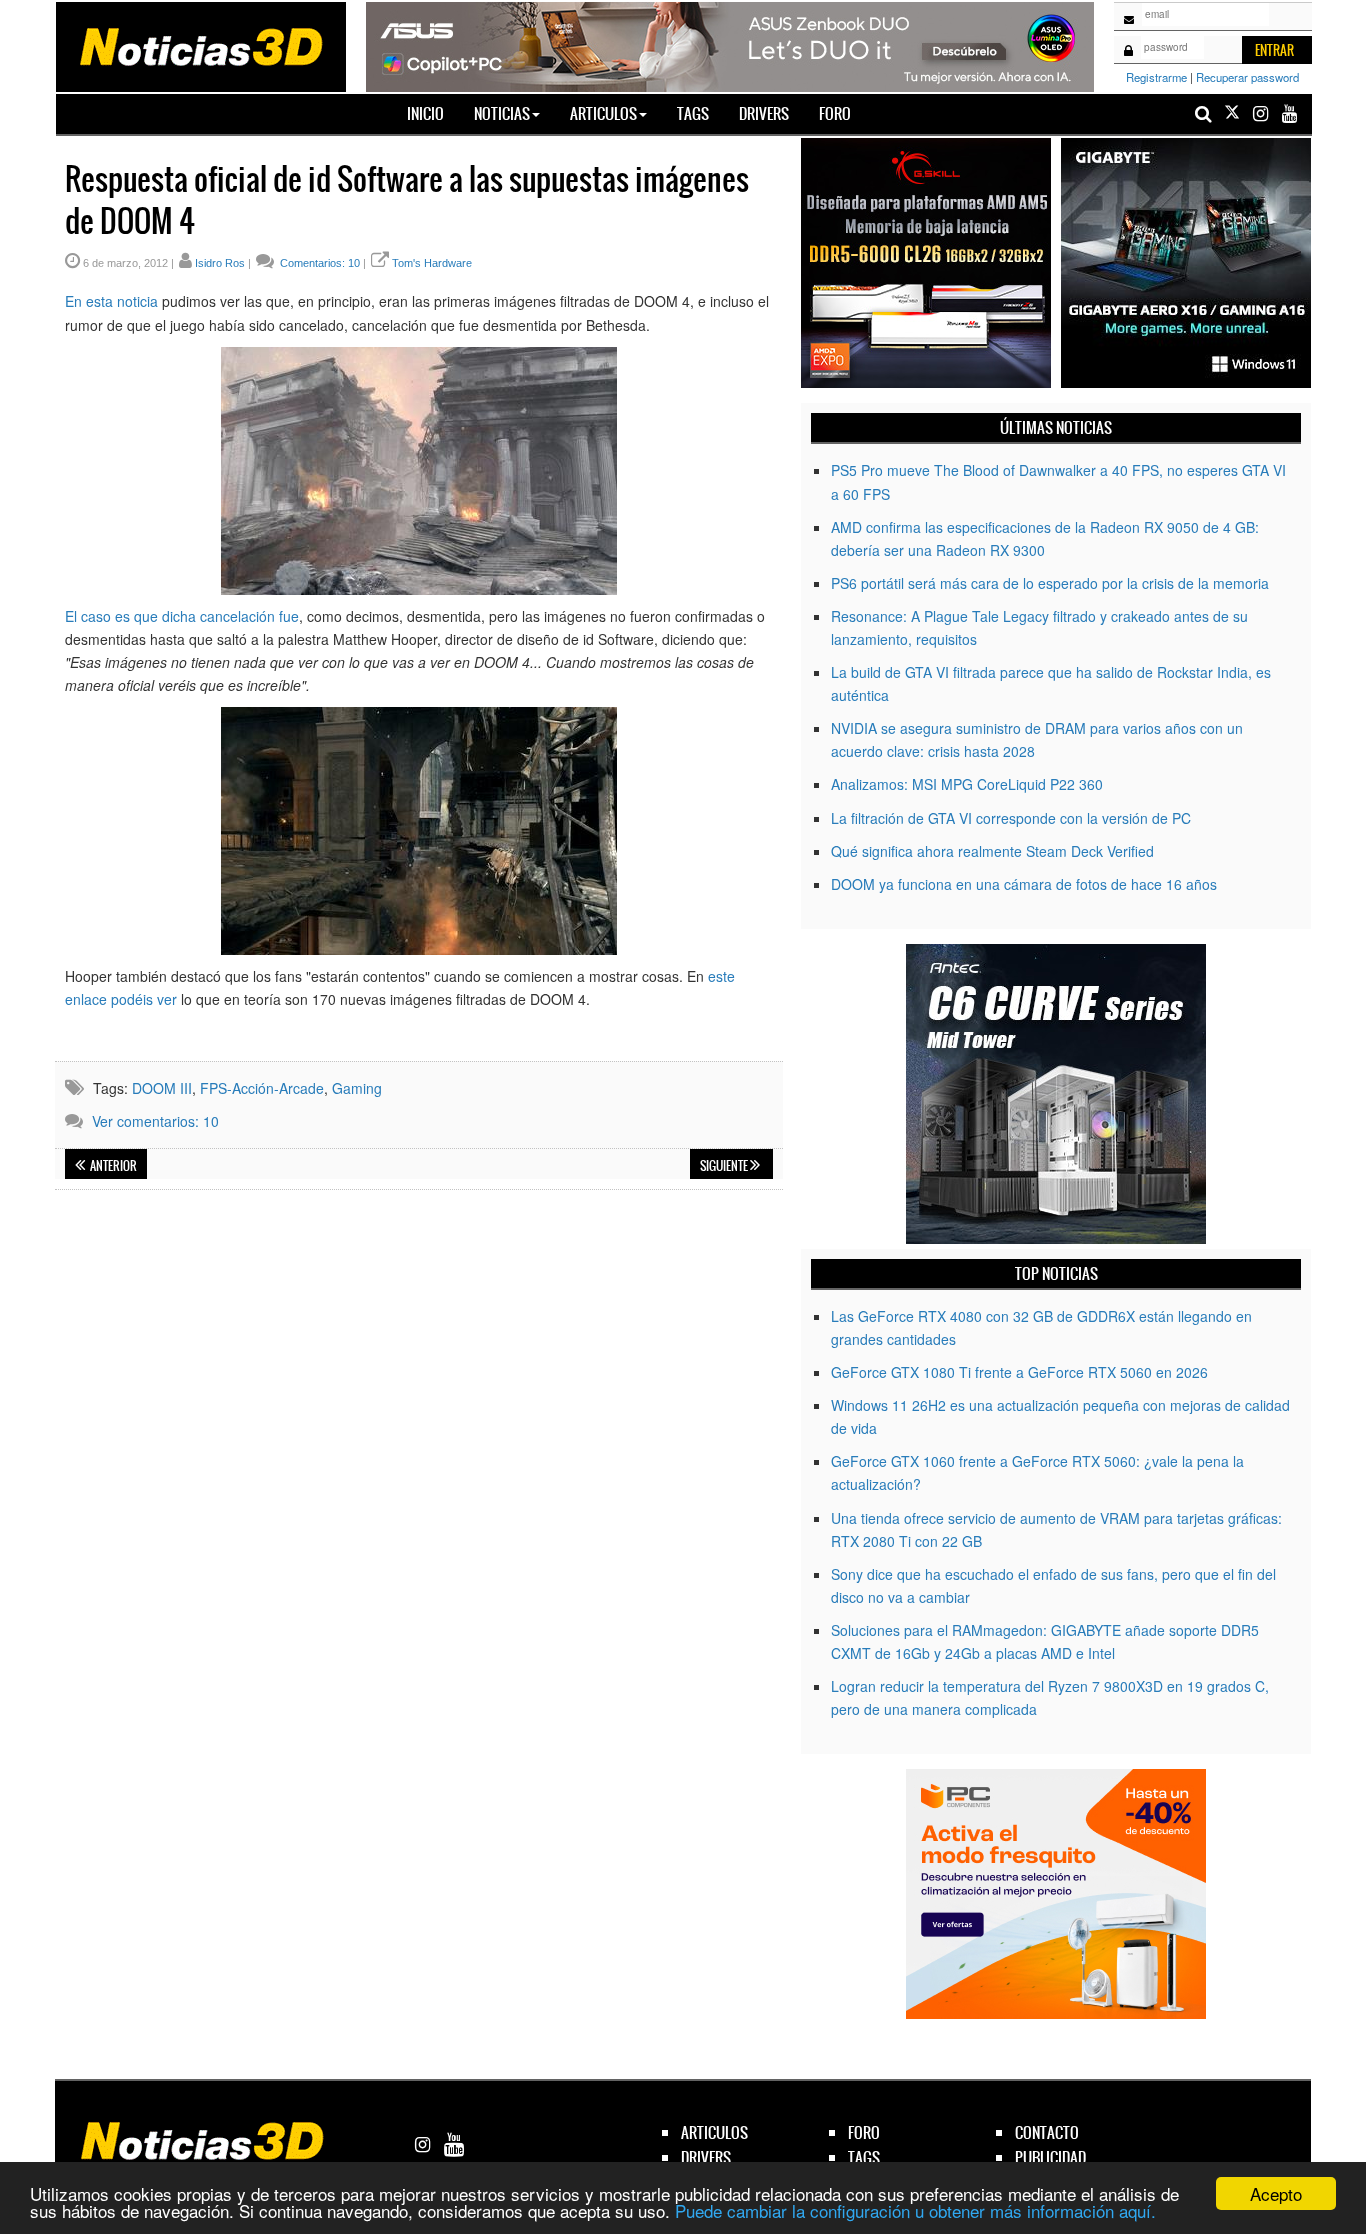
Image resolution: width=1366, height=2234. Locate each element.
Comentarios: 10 (318, 263)
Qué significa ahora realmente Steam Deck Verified (992, 851)
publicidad (1050, 2157)
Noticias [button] (502, 113)
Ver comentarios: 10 (155, 1121)
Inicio (433, 113)
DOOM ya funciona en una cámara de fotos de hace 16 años (1024, 884)
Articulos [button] (603, 113)
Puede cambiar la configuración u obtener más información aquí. (915, 2210)
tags (864, 2157)
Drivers (764, 113)
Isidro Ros (220, 263)
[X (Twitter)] (1232, 113)
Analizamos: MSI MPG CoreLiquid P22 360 (967, 784)
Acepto (1276, 2193)
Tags (693, 113)
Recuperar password (1247, 77)
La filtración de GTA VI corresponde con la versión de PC (1011, 818)
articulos (714, 2132)
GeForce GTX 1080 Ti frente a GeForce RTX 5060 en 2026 (1019, 1372)
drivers (706, 2157)
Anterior (112, 1166)
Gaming (357, 1088)
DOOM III (162, 1088)
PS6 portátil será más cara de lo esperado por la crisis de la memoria (1050, 583)
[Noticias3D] (200, 45)
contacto (1047, 2132)
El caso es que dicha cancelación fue (182, 616)
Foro (835, 113)
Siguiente (725, 1166)
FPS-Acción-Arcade (262, 1088)
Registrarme (1156, 77)
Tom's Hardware (432, 263)
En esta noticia (111, 301)
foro (864, 2132)
